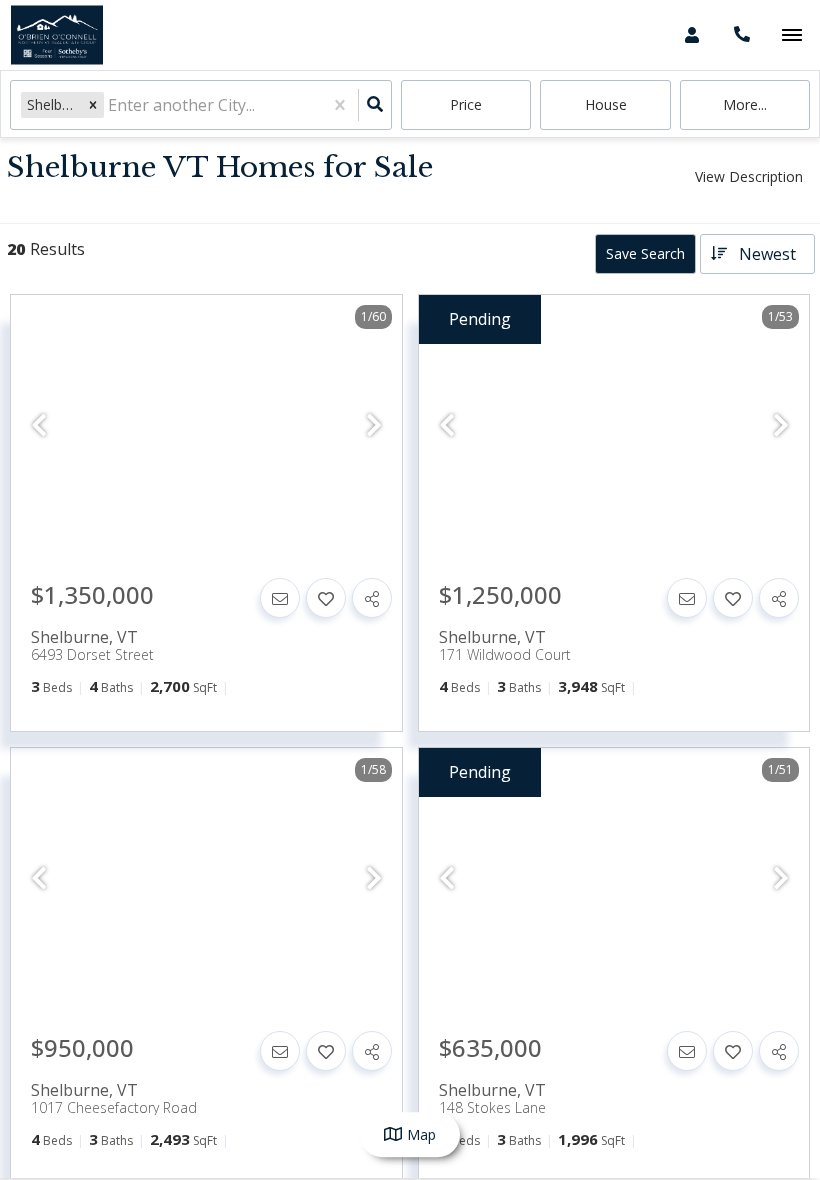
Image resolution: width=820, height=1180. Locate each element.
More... (745, 104)
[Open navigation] (791, 35)
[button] (93, 104)
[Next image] (374, 425)
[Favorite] (326, 598)
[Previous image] (39, 425)
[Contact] (280, 598)
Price (466, 104)
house (606, 104)
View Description (749, 176)
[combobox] (110, 105)
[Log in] (691, 35)
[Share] (372, 598)
